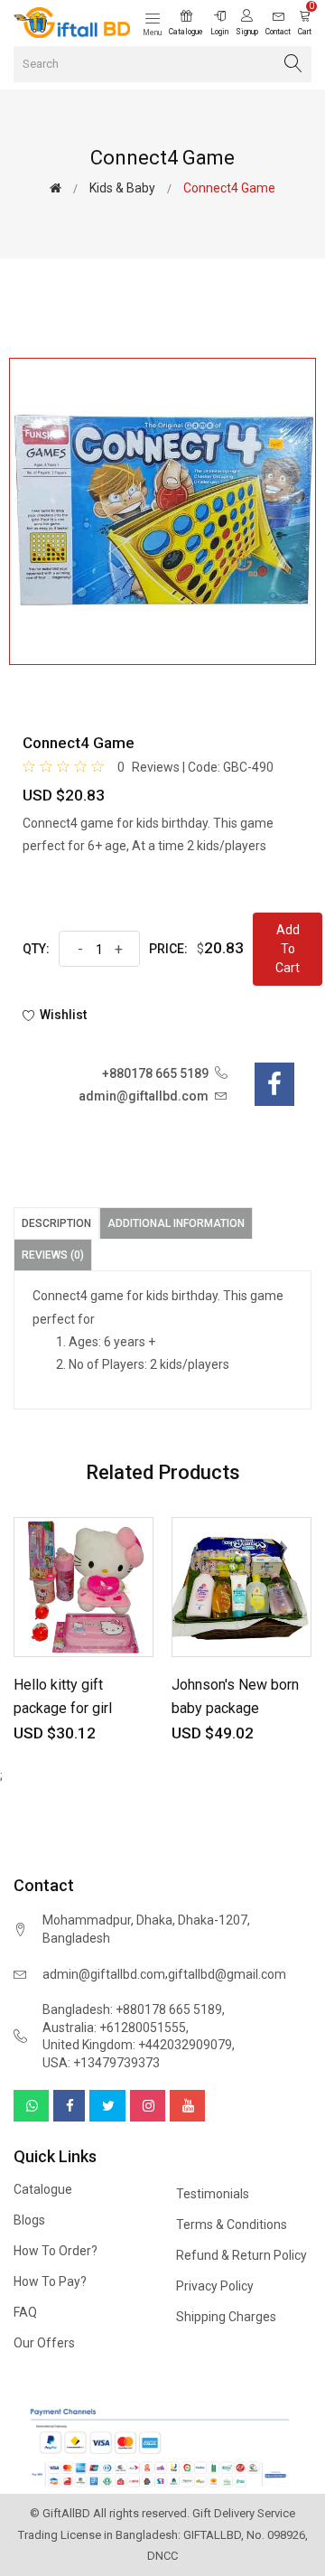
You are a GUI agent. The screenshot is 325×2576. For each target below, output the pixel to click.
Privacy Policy (215, 2286)
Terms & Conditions (232, 2225)
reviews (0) (53, 1255)
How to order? (56, 2251)
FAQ (25, 2312)
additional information (176, 1223)
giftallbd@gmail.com (227, 1974)
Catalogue (43, 2189)
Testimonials (213, 2194)
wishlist (63, 1015)
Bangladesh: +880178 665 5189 (132, 2009)
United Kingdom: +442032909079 (137, 2045)
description (56, 1223)
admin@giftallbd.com (104, 1974)
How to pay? (50, 2281)
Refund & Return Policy (241, 2255)
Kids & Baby (122, 188)
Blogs (29, 2220)
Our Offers (44, 2343)
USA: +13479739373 (101, 2063)
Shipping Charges (226, 2317)
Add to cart (288, 949)
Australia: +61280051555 (114, 2028)
